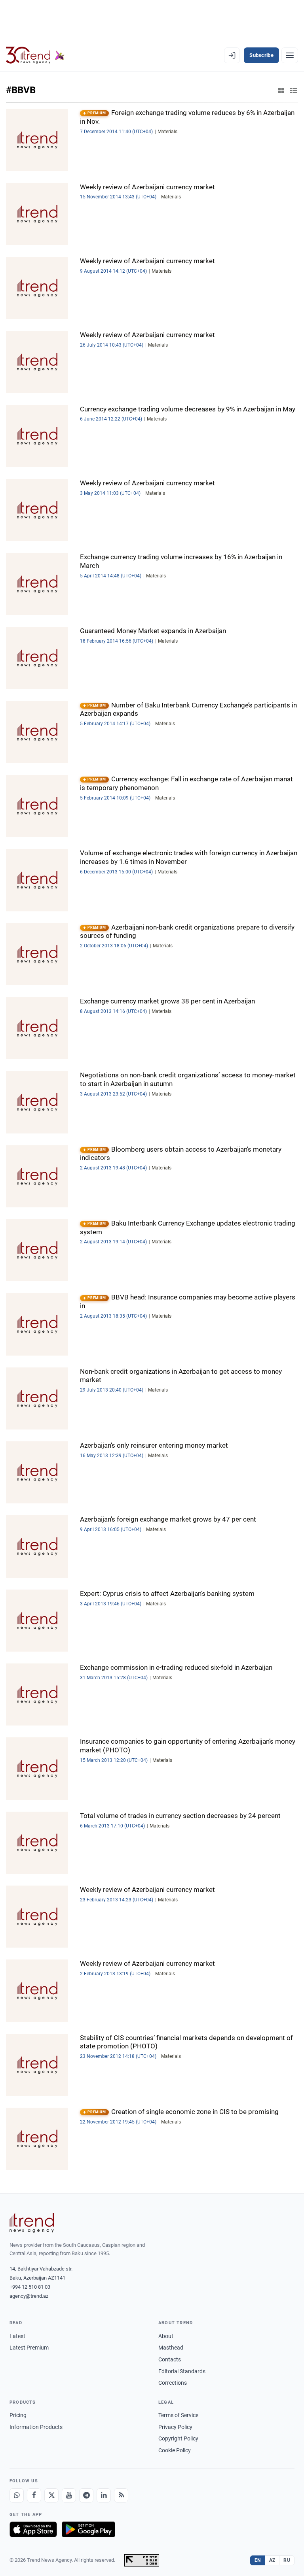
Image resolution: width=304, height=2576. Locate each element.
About (166, 2336)
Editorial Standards (182, 2371)
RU (287, 2560)
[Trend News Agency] (32, 2223)
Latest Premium (29, 2348)
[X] (51, 2495)
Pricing (18, 2415)
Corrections (173, 2383)
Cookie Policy (175, 2450)
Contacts (170, 2359)
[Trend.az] (35, 55)
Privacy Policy (175, 2427)
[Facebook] (34, 2495)
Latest (17, 2336)
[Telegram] (86, 2495)
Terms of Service (178, 2415)
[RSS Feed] (121, 2495)
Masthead (171, 2348)
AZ (272, 2560)
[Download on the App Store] (33, 2529)
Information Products (36, 2427)
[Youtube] (69, 2495)
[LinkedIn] (104, 2495)
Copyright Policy (178, 2438)
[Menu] (290, 55)
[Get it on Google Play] (88, 2529)
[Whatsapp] (17, 2495)
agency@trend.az (29, 2296)
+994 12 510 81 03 (30, 2287)
